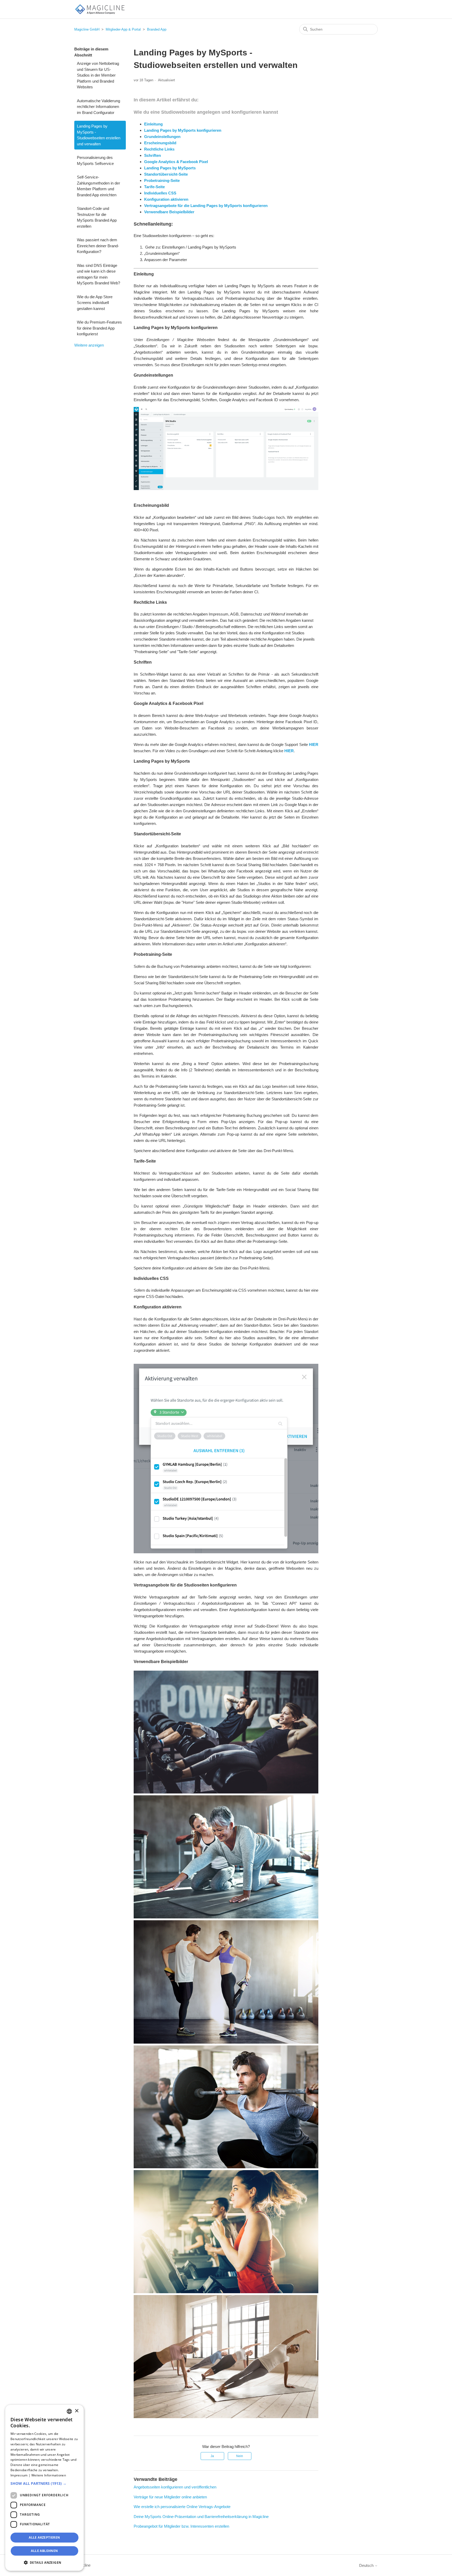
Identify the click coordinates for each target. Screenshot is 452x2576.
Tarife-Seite (154, 187)
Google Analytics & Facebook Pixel (176, 162)
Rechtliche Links (159, 149)
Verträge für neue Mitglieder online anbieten (170, 2497)
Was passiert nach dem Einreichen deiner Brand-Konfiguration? (98, 246)
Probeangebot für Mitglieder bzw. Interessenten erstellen (181, 2526)
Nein (240, 2456)
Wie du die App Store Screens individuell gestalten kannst (95, 303)
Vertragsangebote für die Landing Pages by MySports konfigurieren (206, 206)
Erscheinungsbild (160, 143)
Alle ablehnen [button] (44, 2551)
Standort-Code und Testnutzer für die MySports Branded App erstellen (97, 217)
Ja (212, 2456)
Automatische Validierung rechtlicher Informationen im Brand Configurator (98, 107)
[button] (44, 2483)
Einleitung (153, 124)
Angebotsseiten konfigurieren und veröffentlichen (175, 2487)
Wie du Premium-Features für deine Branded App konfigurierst (99, 328)
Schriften (152, 155)
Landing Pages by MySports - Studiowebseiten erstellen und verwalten (99, 135)
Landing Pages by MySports (170, 168)
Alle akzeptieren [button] (44, 2537)
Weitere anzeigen (89, 345)
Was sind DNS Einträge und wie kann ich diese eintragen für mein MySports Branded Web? (98, 274)
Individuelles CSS (160, 193)
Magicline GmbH (87, 29)
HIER (314, 744)
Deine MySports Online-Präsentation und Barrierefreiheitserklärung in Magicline (201, 2517)
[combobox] (69, 2411)
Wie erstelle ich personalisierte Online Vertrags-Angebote (182, 2507)
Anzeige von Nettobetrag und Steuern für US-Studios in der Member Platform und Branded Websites (98, 75)
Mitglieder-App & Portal (123, 29)
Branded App (157, 29)
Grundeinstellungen (162, 137)
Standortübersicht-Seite (166, 174)
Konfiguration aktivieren (166, 199)
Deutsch (367, 2565)
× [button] (77, 2411)
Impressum (19, 2475)
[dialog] (44, 2488)
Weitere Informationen (49, 2475)
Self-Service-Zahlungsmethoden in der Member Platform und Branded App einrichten (98, 186)
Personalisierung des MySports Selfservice (95, 160)
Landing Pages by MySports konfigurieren (183, 130)
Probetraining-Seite (162, 180)
